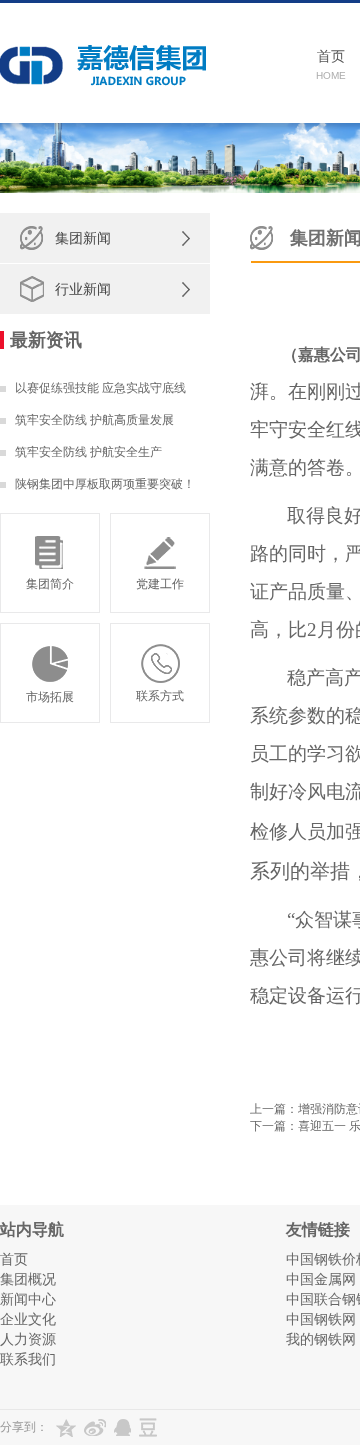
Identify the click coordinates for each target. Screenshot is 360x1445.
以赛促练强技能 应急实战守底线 (100, 388)
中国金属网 (321, 1279)
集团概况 (28, 1279)
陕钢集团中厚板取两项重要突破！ (105, 484)
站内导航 (32, 1229)
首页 (14, 1259)
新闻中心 (28, 1299)
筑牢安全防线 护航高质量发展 (94, 420)
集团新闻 (83, 238)
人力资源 (28, 1339)
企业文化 (28, 1319)
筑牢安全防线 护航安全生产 (88, 452)
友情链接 (318, 1229)
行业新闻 (83, 289)
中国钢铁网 (321, 1319)
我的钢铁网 (321, 1339)
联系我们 (28, 1359)
